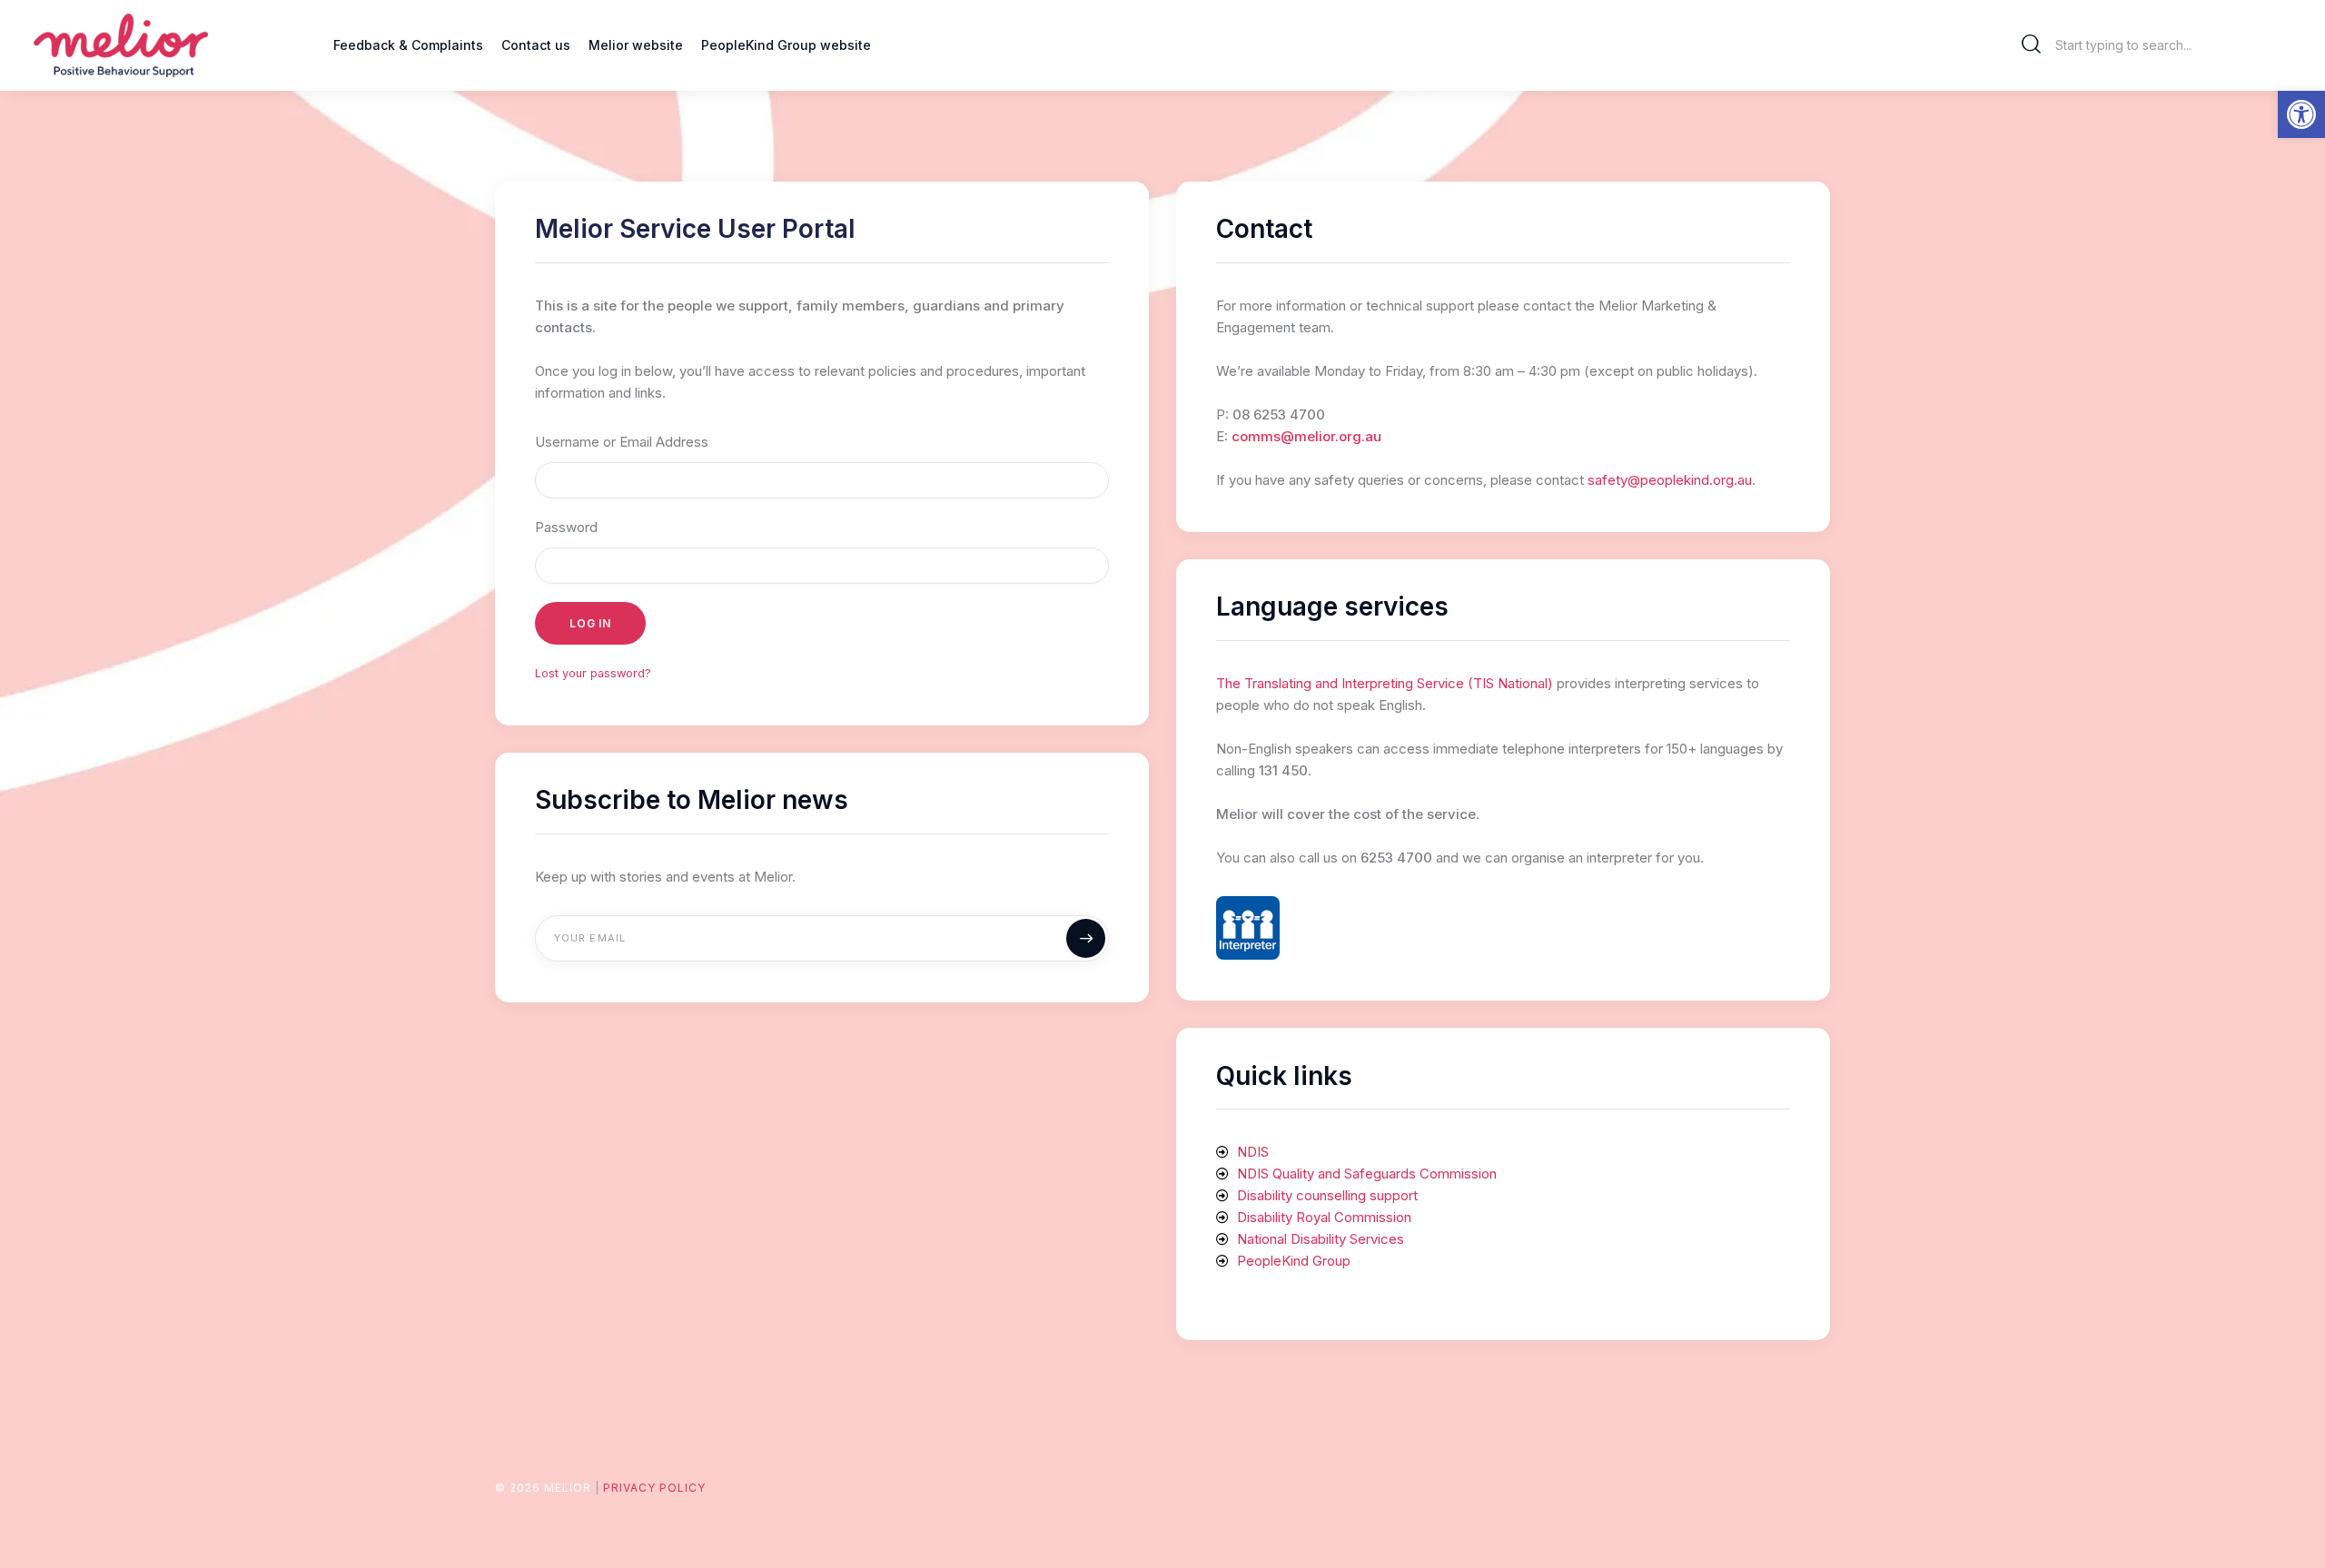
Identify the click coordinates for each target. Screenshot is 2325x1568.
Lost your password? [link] (593, 673)
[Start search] (2032, 44)
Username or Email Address (622, 442)
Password (566, 527)
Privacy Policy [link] (654, 1488)
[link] (2301, 114)
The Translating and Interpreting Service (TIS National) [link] (1385, 683)
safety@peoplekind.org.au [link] (1670, 480)
